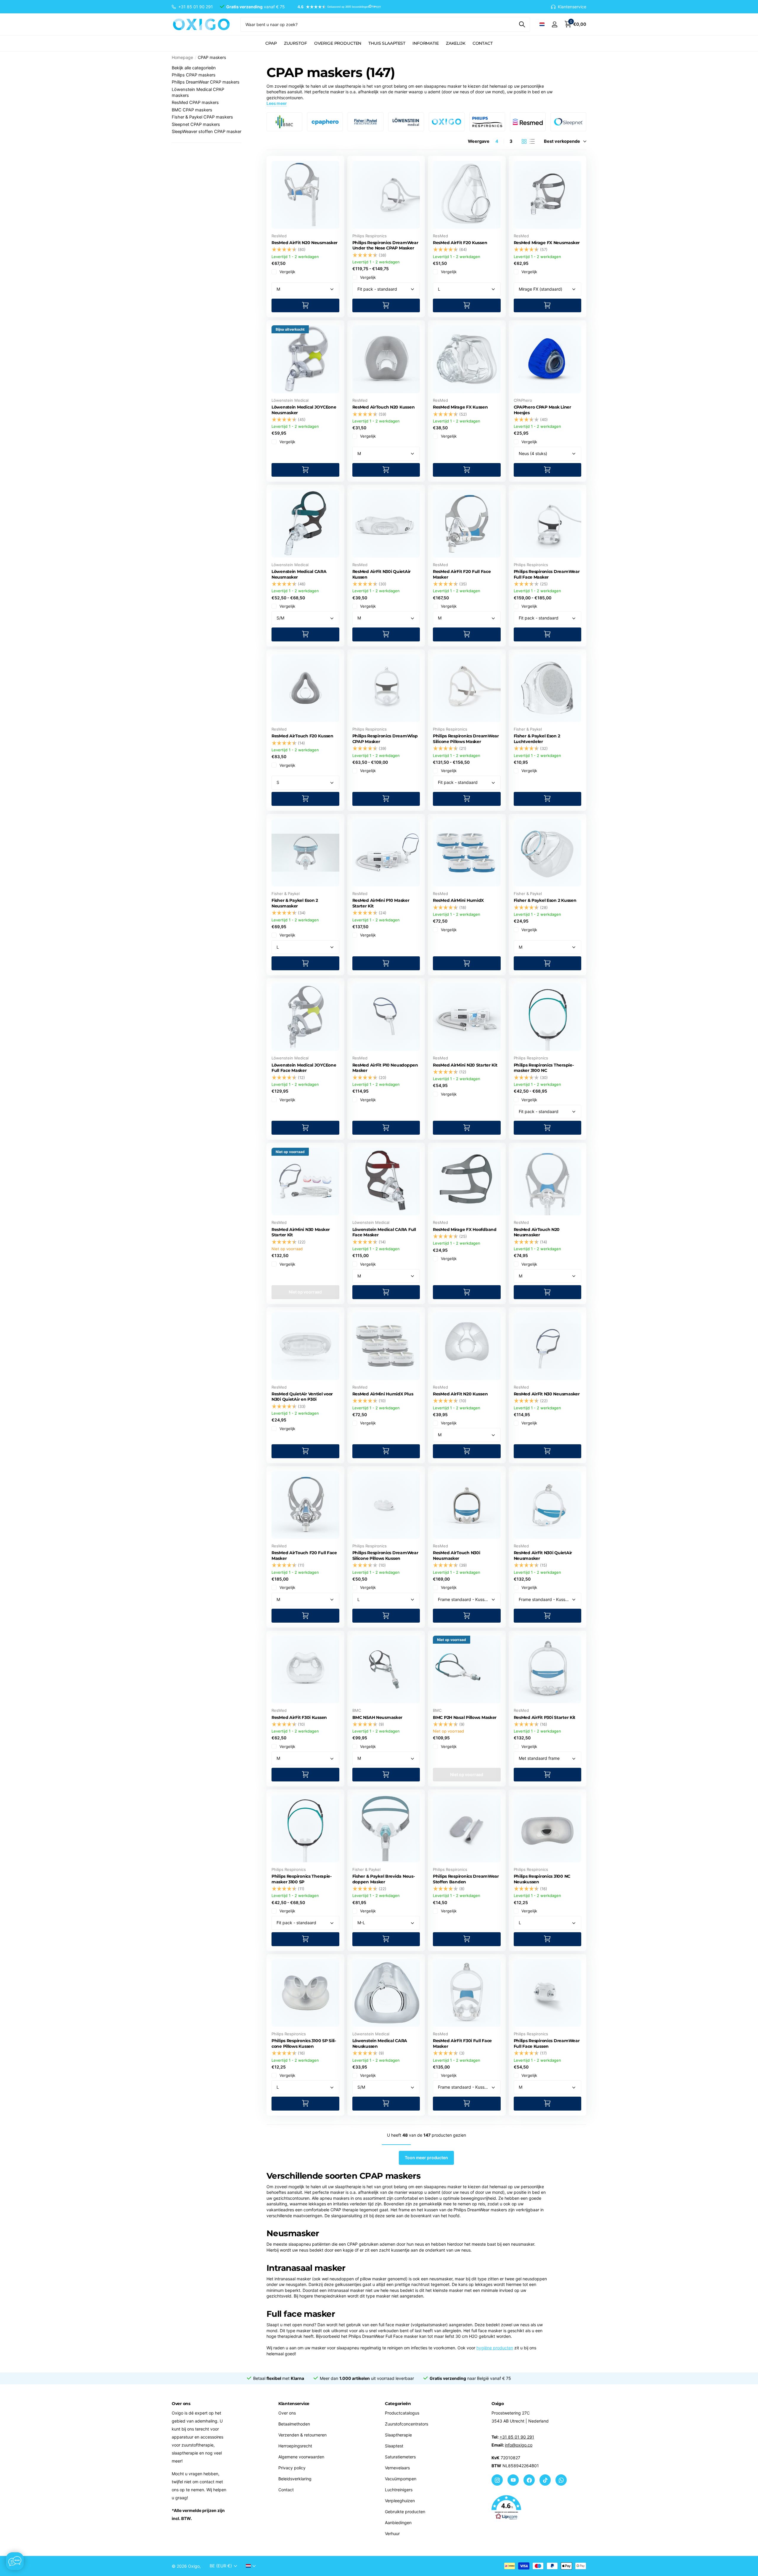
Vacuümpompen (401, 2479)
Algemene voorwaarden (301, 2457)
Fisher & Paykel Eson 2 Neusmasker (295, 903)
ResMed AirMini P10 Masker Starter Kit (381, 903)
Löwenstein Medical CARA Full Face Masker (384, 1232)
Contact (483, 43)
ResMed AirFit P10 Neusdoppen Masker (385, 1068)
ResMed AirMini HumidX (458, 900)
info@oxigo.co (519, 2445)
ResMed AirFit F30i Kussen (299, 1717)
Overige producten (338, 43)
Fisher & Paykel (528, 729)
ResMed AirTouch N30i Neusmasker (456, 1556)
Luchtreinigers (399, 2490)
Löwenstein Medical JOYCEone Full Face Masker (304, 1068)
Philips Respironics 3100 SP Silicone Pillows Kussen (304, 2043)
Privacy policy (292, 2468)
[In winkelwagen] (305, 306)
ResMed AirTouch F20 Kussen (302, 736)
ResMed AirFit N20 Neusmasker (305, 243)
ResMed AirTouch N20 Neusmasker (537, 1232)
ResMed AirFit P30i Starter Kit (545, 1717)
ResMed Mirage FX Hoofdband (465, 1229)
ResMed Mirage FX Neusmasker (547, 243)
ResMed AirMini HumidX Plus (383, 1394)
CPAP (271, 43)
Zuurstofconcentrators (407, 2424)
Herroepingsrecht (295, 2446)
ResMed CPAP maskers (195, 103)
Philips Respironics (370, 236)
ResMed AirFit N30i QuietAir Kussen (382, 574)
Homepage (182, 57)
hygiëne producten (495, 2348)
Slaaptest (394, 2446)
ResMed (279, 236)
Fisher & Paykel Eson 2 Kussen (545, 900)
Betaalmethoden (294, 2424)
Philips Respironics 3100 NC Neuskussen (542, 1879)
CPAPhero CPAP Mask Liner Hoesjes (542, 410)
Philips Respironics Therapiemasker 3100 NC (544, 1068)
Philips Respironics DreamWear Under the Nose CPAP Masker (385, 245)
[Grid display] (524, 141)
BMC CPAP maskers (192, 110)
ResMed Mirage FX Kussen (460, 407)
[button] (336, 7)
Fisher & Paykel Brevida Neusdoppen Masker (384, 1879)
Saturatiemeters (400, 2457)
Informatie (426, 43)
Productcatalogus (402, 2413)
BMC (357, 1710)
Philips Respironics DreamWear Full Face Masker (547, 574)
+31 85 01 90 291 (517, 2437)
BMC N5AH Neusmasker (378, 1717)
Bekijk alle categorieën (194, 68)
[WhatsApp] (561, 2480)
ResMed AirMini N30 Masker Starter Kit (301, 1232)
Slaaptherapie (398, 2435)
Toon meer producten (426, 2158)
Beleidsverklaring (295, 2479)
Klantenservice (294, 2404)
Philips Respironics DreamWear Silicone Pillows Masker (466, 739)
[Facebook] (529, 2480)
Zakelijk (456, 43)
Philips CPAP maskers (194, 75)
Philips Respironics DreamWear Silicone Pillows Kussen (385, 1556)
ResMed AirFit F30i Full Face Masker (462, 2043)
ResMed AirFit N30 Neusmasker (547, 1394)
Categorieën (398, 2404)
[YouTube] (513, 2480)
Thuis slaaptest (387, 43)
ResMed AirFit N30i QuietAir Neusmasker (543, 1556)
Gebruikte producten (405, 2512)
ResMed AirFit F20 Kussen (460, 243)
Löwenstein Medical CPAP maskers (198, 92)
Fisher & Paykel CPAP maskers (202, 117)
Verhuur (392, 2533)
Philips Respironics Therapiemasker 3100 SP (302, 1879)
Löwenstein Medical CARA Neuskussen (380, 2043)
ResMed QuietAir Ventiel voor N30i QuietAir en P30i (302, 1397)
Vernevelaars (397, 2468)
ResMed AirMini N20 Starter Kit (465, 1065)
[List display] (532, 141)
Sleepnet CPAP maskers (196, 124)
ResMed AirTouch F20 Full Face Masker (304, 1556)
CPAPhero (523, 400)
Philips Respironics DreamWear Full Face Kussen (547, 2043)
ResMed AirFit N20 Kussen (460, 1394)
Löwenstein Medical (290, 400)
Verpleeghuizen (400, 2501)
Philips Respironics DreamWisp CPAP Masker (385, 739)
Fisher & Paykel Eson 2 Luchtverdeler (537, 739)
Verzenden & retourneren (302, 2435)
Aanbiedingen (398, 2523)
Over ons (287, 2413)
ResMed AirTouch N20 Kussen (384, 407)
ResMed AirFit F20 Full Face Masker (462, 574)
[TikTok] (545, 2480)
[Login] (554, 24)
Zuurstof (296, 43)
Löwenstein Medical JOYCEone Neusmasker (304, 410)
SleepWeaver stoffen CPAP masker (207, 132)
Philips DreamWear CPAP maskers (206, 82)
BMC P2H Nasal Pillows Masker (465, 1717)
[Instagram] (497, 2480)
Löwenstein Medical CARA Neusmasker (299, 574)
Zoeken (522, 24)
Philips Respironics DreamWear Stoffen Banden (466, 1879)
